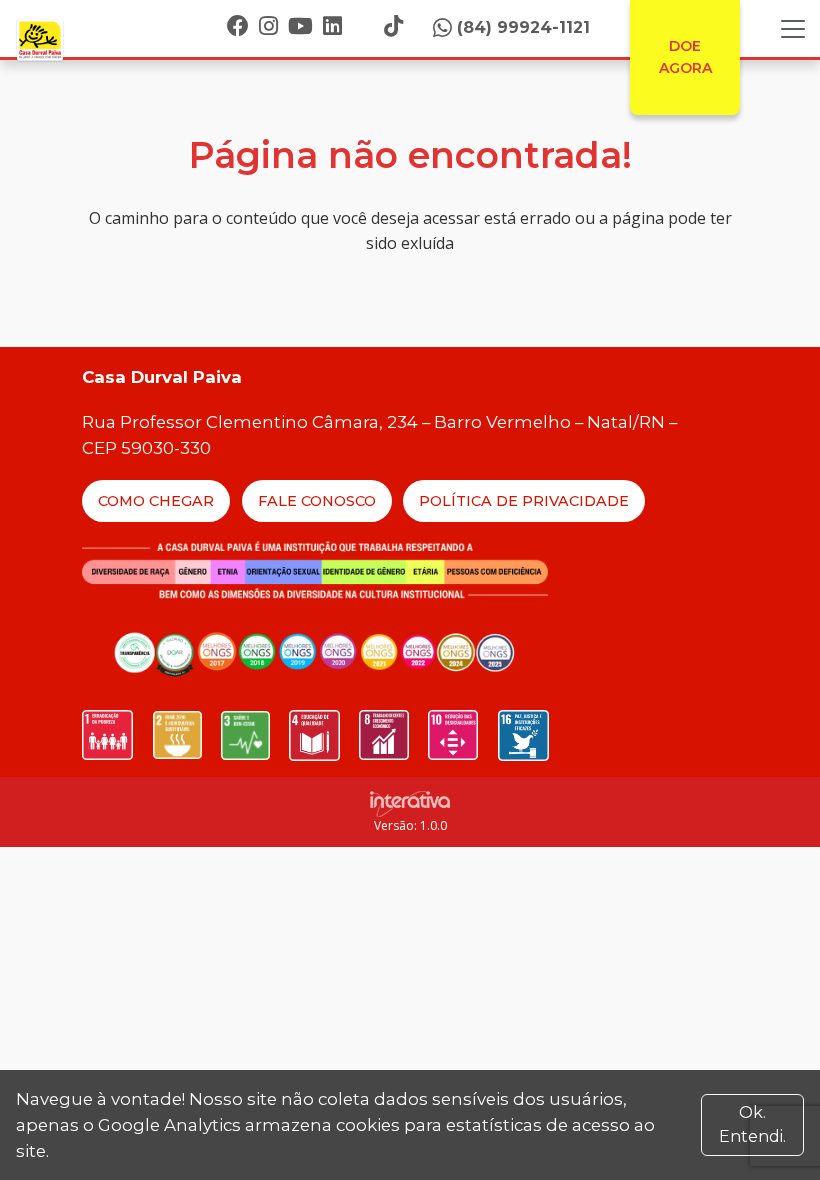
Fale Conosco (317, 501)
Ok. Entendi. (752, 1124)
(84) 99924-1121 (523, 27)
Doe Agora (685, 57)
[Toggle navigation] (793, 29)
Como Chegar (156, 501)
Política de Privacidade (524, 501)
